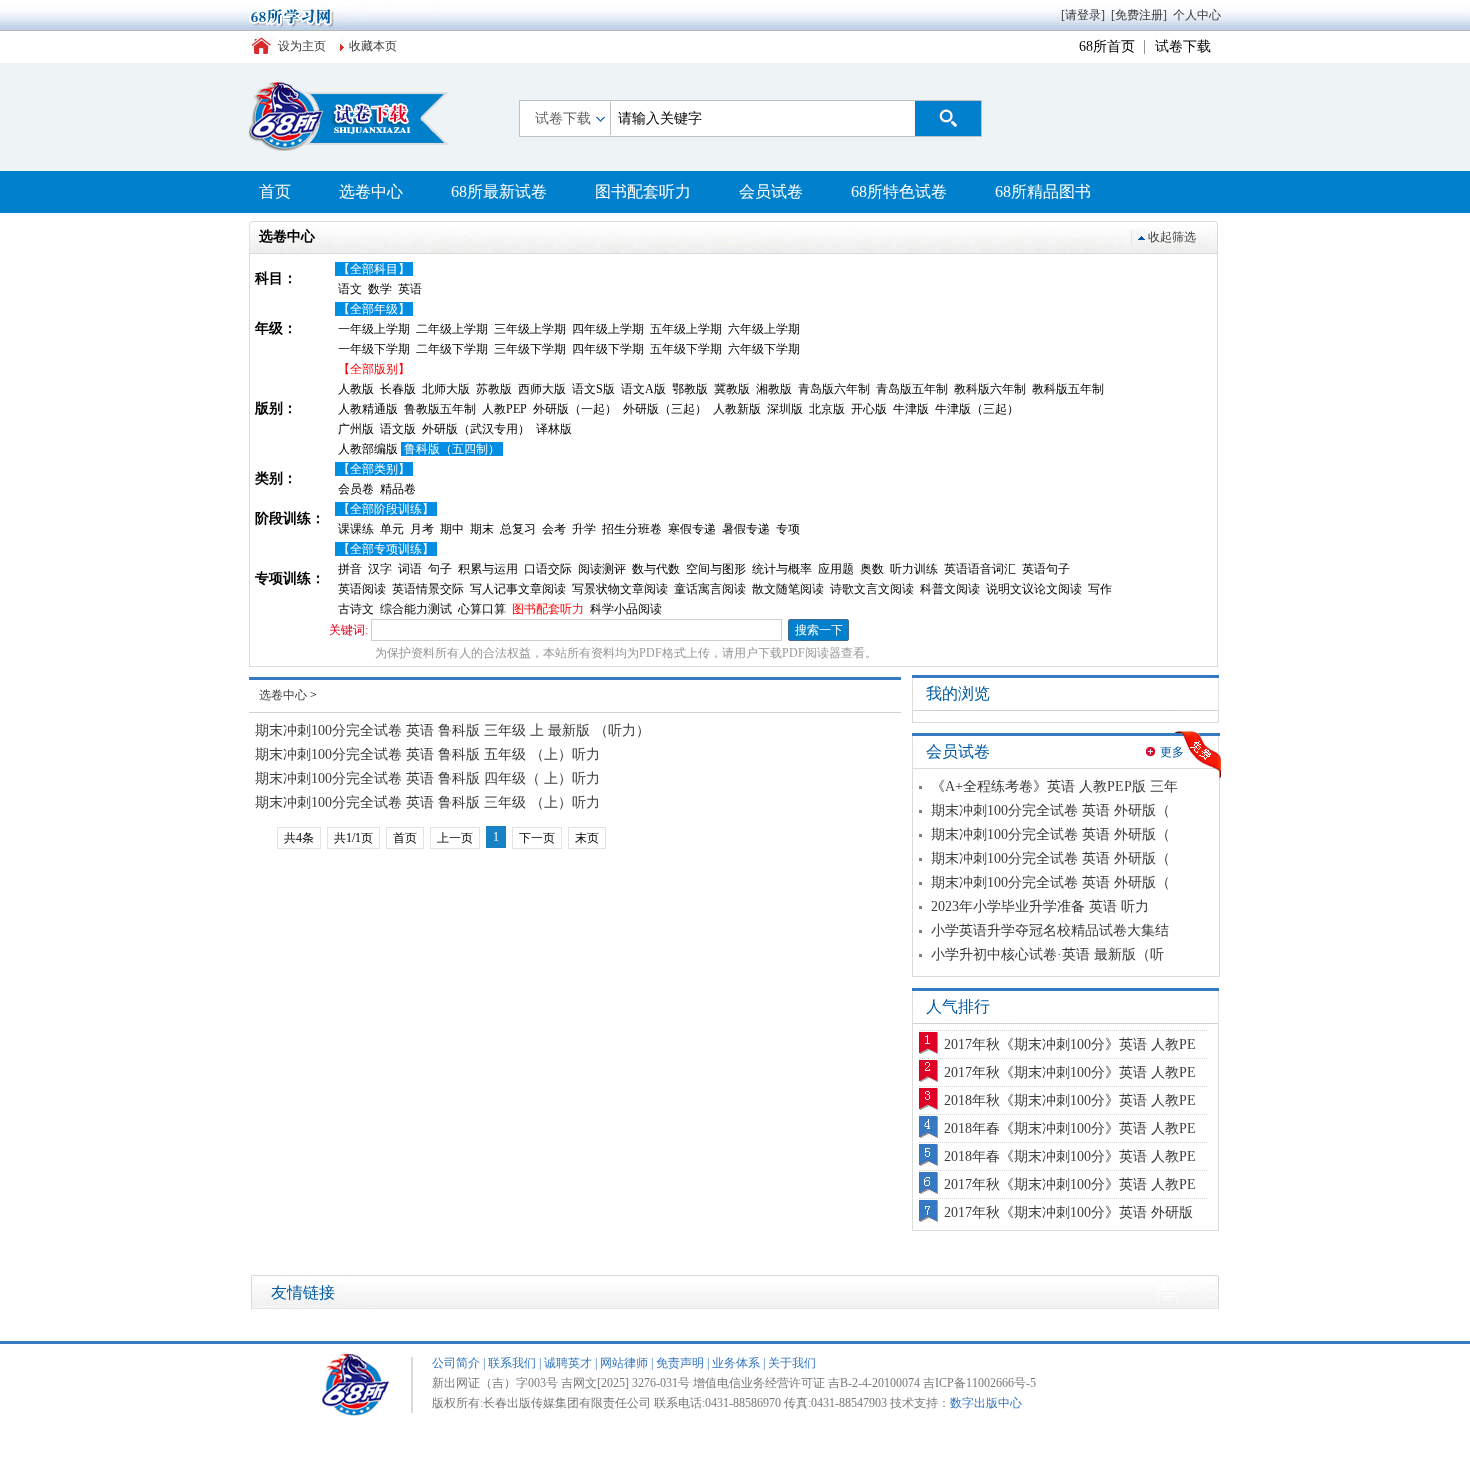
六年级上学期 (764, 329)
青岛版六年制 (834, 389)
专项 (788, 529)
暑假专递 (746, 529)
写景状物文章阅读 (620, 589)
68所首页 (1107, 46)
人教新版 (737, 409)
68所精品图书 (1043, 191)
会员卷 (356, 489)
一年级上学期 (374, 329)
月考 (422, 529)
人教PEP (504, 409)
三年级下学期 (530, 349)
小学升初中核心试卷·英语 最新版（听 (1047, 954)
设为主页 (302, 46)
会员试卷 (771, 191)
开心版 (869, 409)
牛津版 (911, 409)
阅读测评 (602, 569)
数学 (380, 289)
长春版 (398, 389)
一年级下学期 (374, 349)
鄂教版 (690, 389)
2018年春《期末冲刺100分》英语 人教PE (1070, 1128)
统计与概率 (782, 569)
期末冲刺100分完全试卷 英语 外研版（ (1050, 810)
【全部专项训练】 (386, 549)
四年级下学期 (608, 349)
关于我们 (792, 1363)
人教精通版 (368, 409)
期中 (452, 529)
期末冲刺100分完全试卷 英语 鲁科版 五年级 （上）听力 (427, 754)
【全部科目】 (374, 269)
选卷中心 (371, 191)
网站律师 (624, 1363)
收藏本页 (373, 46)
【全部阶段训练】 (386, 509)
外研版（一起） (575, 409)
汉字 (380, 569)
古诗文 (356, 609)
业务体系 (736, 1363)
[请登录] (1083, 15)
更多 (1172, 752)
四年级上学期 (608, 329)
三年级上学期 (530, 329)
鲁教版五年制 (440, 409)
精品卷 (398, 489)
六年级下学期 (764, 349)
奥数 (872, 569)
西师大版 (542, 389)
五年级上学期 (686, 329)
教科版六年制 (990, 389)
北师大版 (446, 389)
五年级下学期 (686, 349)
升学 (584, 529)
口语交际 (548, 569)
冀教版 (732, 389)
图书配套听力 (643, 191)
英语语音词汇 (980, 569)
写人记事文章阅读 (518, 589)
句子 (440, 569)
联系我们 (512, 1363)
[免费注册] (1139, 15)
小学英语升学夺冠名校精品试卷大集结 (1050, 930)
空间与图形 (716, 569)
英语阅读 (362, 589)
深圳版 (785, 409)
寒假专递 (692, 529)
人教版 (356, 389)
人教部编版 (368, 449)
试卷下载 (1183, 46)
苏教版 (494, 389)
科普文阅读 (950, 589)
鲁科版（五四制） (452, 449)
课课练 (356, 529)
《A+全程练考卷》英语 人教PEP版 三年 (1054, 786)
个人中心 (1197, 15)
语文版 (398, 429)
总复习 (518, 529)
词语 (410, 569)
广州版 (356, 429)
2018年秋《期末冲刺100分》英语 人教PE (1070, 1100)
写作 (1100, 589)
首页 (275, 191)
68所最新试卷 (499, 191)
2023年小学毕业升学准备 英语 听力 (1040, 906)
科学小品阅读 (626, 609)
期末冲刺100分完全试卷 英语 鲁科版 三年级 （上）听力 (427, 802)
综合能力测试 (416, 609)
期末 (482, 529)
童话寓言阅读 (710, 589)
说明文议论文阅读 (1034, 589)
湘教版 (774, 389)
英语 (410, 289)
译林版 (554, 429)
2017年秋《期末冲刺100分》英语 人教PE (1070, 1044)
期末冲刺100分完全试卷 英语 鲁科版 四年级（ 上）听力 (427, 778)
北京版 (827, 409)
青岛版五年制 (912, 389)
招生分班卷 (632, 529)
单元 (392, 529)
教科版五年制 (1068, 389)
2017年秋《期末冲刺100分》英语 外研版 (1068, 1212)
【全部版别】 (374, 369)
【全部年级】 (374, 309)
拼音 (350, 569)
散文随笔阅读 (788, 589)
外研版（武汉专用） (476, 429)
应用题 (836, 569)
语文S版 (593, 389)
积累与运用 (488, 569)
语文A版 (643, 389)
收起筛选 (1172, 237)
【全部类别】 (374, 469)
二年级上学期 (452, 329)
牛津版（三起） (977, 409)
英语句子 (1046, 569)
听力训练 (914, 569)
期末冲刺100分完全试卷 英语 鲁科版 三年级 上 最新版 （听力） (452, 730)
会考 (554, 529)
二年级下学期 (452, 349)
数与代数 (656, 569)
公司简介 (456, 1363)
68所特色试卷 (899, 191)
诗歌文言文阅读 (872, 589)
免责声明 (680, 1363)
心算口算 (482, 609)
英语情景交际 (428, 589)
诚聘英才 (568, 1363)
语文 (350, 289)
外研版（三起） (665, 409)
